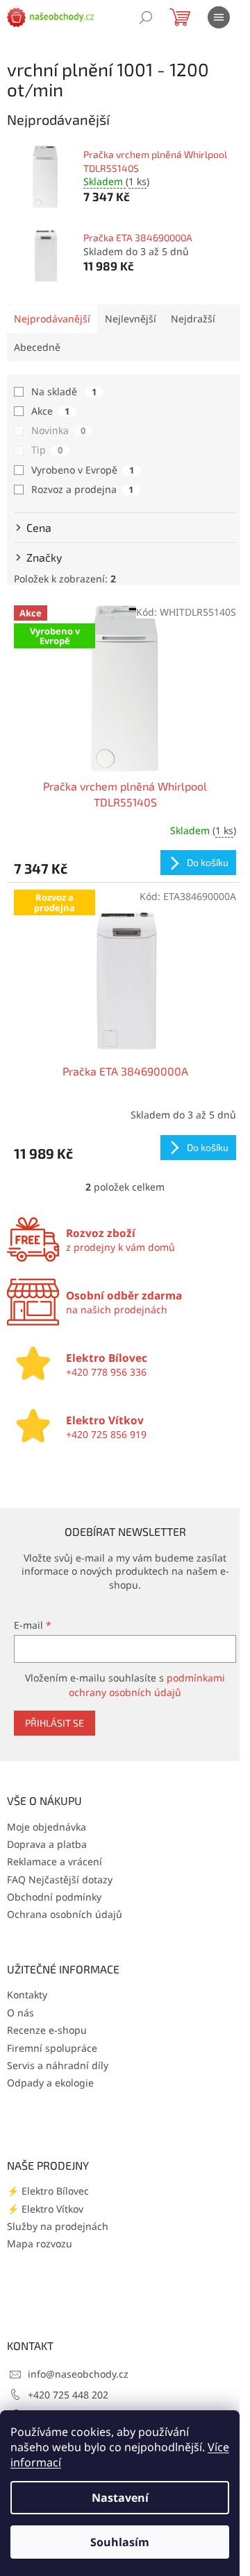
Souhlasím (120, 2542)
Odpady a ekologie (50, 2083)
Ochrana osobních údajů (65, 1914)
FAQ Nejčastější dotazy (60, 1879)
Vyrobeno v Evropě (83, 470)
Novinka (58, 430)
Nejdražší (193, 319)
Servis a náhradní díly (58, 2065)
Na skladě (64, 391)
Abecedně (37, 347)
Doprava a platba (47, 1844)
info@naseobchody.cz (78, 2374)
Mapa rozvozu (40, 2244)
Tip (47, 450)
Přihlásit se (55, 1723)
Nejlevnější (131, 319)
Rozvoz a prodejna (82, 489)
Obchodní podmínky (54, 1897)
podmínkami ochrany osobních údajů (147, 1685)
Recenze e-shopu (47, 2030)
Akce (50, 411)
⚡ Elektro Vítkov (45, 2209)
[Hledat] (146, 17)
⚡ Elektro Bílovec (48, 2191)
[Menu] (219, 17)
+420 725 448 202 (68, 2395)
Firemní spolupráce (52, 2048)
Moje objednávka (47, 1827)
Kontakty (27, 1995)
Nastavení (120, 2498)
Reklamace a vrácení (55, 1861)
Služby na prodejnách (58, 2226)
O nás (20, 2013)
